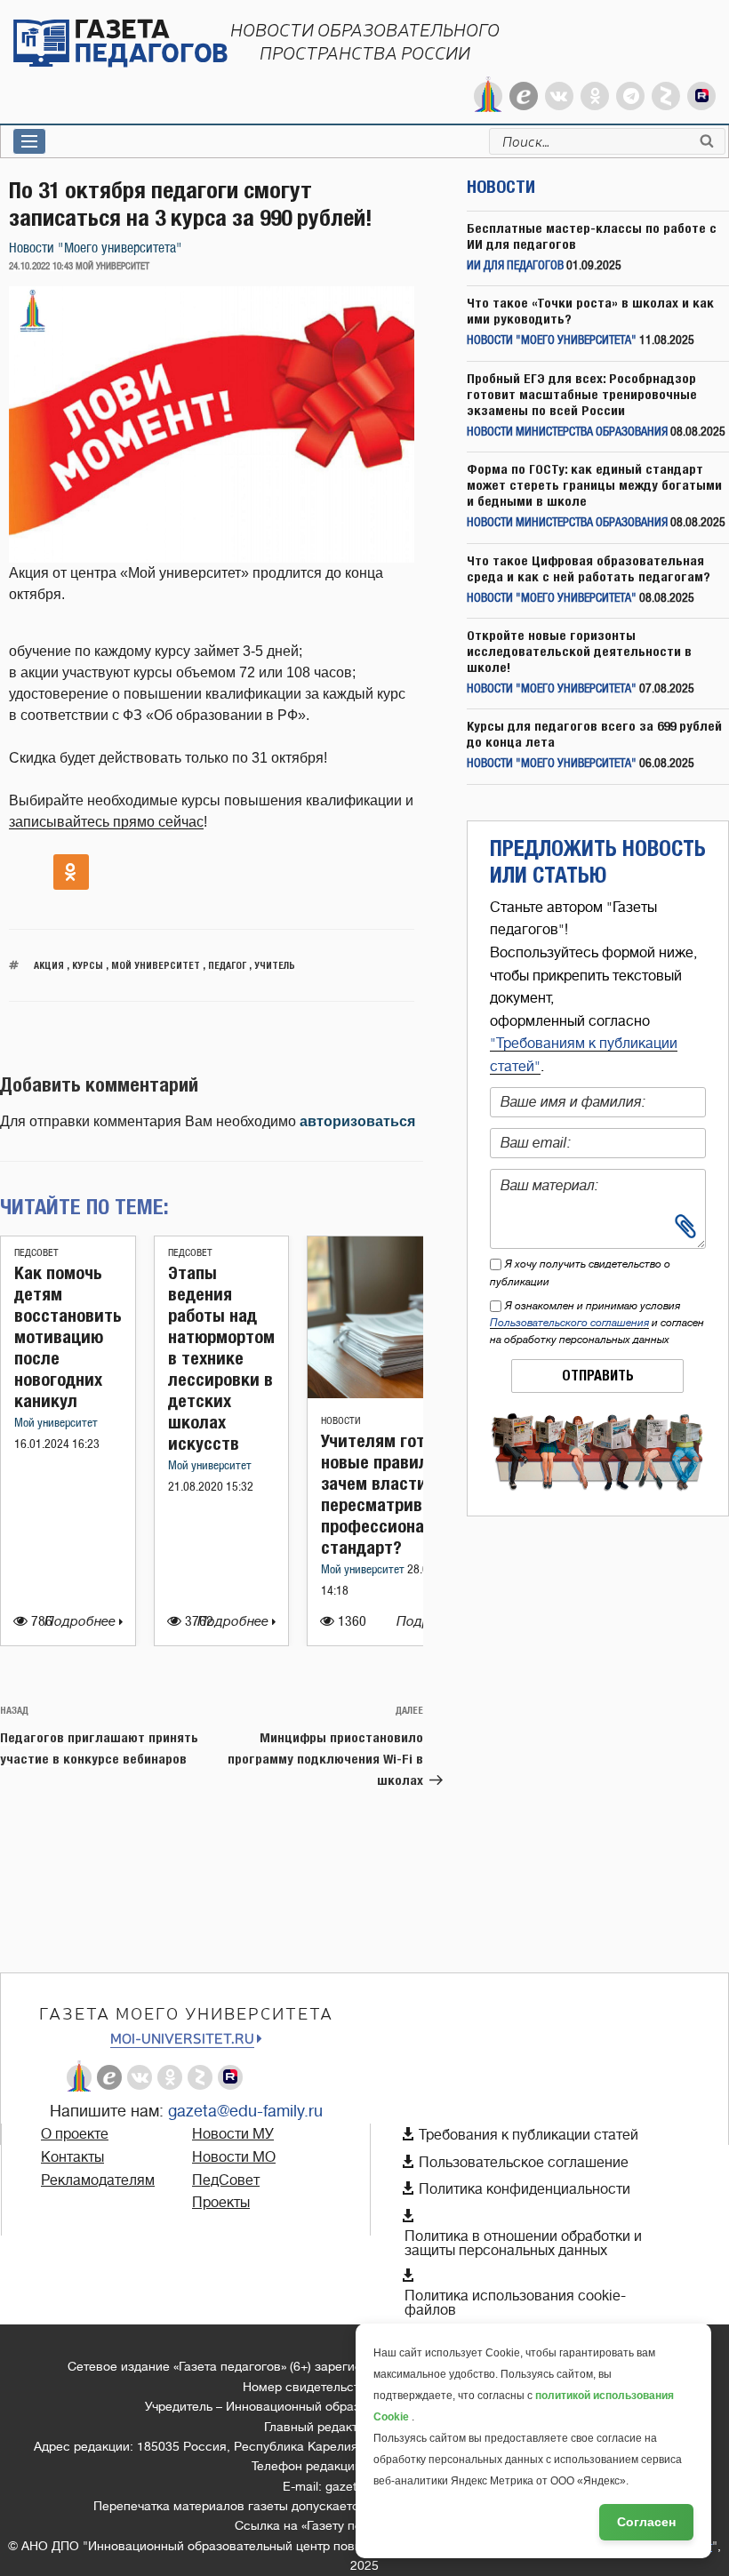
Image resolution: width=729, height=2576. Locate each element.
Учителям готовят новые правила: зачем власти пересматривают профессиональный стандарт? (397, 1494)
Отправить (598, 1376)
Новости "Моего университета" (96, 248)
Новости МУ (233, 2134)
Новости (341, 1421)
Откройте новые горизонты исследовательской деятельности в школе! (579, 651)
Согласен (646, 2522)
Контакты (72, 2157)
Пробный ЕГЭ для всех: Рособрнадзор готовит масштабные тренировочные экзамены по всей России (582, 394)
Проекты (221, 2203)
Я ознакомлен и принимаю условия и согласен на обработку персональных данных (597, 1323)
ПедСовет (36, 1253)
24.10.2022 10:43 (41, 267)
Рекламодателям (98, 2180)
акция (49, 965)
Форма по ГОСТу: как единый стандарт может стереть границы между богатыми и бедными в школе (594, 485)
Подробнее (82, 1622)
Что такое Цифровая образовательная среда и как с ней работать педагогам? (589, 568)
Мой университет (56, 1424)
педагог (227, 965)
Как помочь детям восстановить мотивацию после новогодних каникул (68, 1336)
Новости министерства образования (567, 432)
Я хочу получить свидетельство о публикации (580, 1272)
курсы (88, 965)
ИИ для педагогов (515, 266)
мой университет (156, 965)
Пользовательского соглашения (569, 1323)
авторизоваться (357, 1121)
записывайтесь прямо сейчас (106, 822)
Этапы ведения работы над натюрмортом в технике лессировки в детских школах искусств (221, 1358)
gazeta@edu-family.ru (245, 2111)
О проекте (75, 2134)
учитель (275, 965)
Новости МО (234, 2157)
